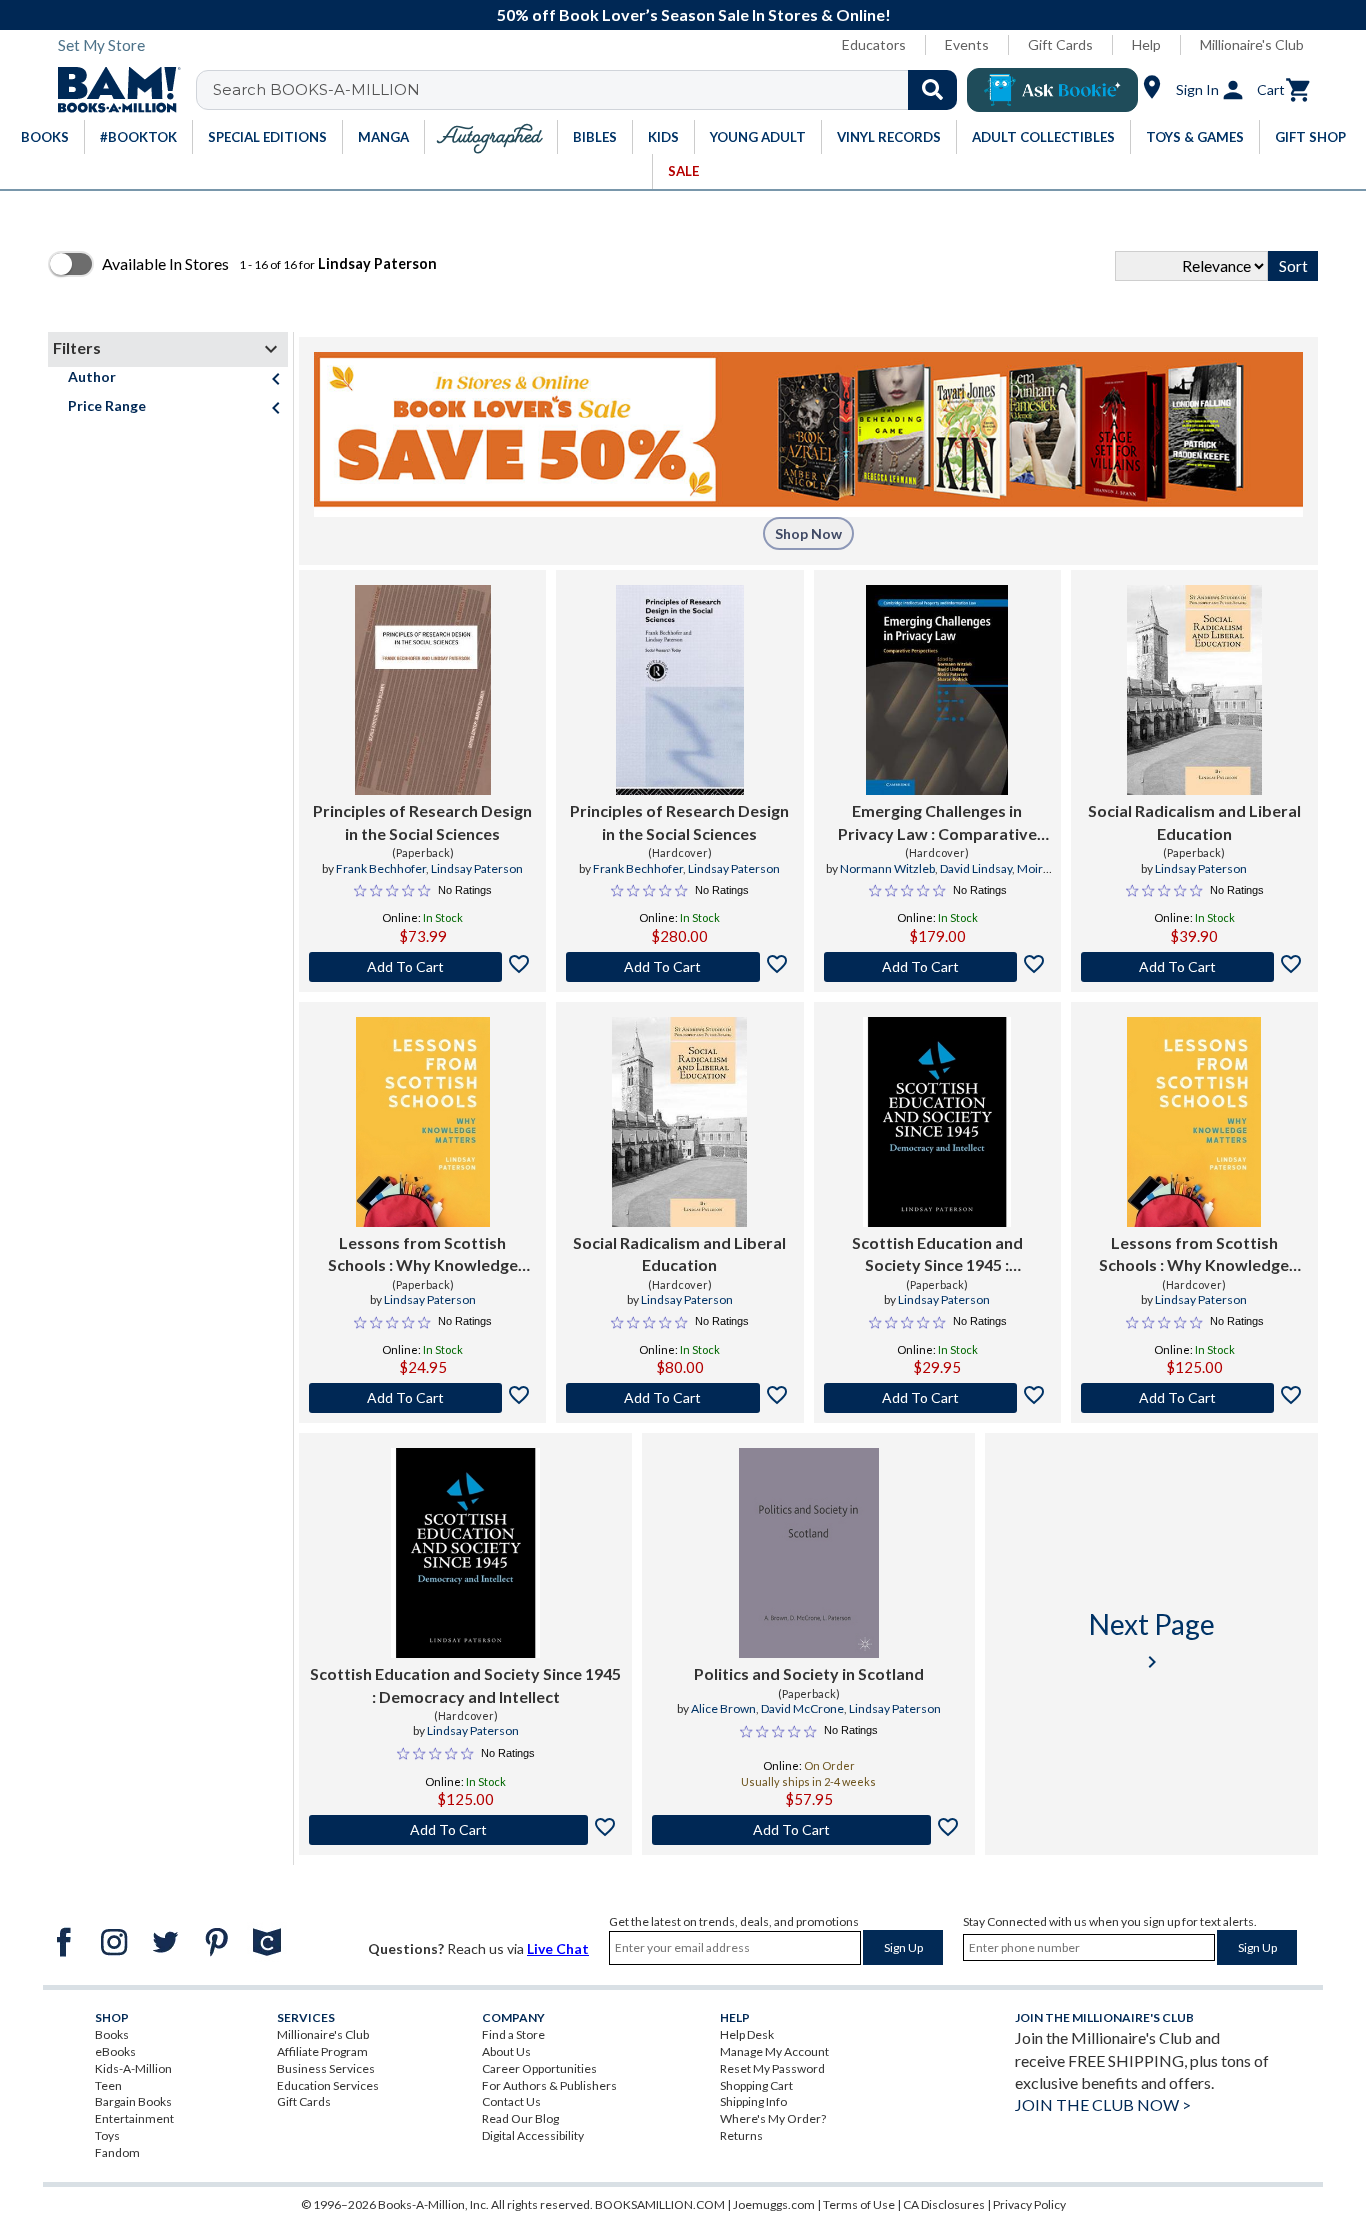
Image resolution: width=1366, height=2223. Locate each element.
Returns (741, 2135)
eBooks (115, 2051)
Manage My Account (774, 2051)
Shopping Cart (756, 2085)
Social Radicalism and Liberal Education (1194, 821)
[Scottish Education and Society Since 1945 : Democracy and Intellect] (937, 1122)
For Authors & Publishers (549, 2085)
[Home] (112, 90)
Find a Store (513, 2034)
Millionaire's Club (1252, 44)
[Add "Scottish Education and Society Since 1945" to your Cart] (937, 1398)
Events (967, 44)
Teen (108, 2085)
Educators (874, 44)
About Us (506, 2051)
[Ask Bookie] (1052, 90)
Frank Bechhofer (381, 868)
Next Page (1152, 1640)
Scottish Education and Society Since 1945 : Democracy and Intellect (937, 1255)
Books (112, 2034)
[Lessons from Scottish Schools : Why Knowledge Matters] (423, 1122)
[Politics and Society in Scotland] (809, 1553)
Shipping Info (753, 2101)
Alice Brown (723, 1708)
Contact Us (511, 2101)
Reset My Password (772, 2068)
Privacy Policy (1029, 2204)
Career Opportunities (539, 2068)
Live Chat (558, 1948)
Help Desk (747, 2034)
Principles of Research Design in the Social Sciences (422, 821)
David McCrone (802, 1708)
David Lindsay (976, 868)
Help (1146, 44)
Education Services (328, 2085)
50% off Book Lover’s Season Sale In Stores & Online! (694, 14)
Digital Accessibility (533, 2135)
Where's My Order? (773, 2118)
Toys (107, 2135)
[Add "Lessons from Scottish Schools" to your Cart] (422, 1398)
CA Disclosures (944, 2204)
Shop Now (808, 533)
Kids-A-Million (133, 2068)
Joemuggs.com (774, 2204)
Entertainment (134, 2118)
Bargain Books (133, 2101)
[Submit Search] (932, 90)
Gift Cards (1060, 44)
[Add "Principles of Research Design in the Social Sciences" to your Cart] (422, 967)
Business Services (326, 2068)
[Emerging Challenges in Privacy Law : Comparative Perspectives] (937, 690)
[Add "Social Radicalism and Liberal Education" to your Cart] (1194, 967)
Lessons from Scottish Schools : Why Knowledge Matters (423, 1255)
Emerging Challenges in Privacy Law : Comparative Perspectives (937, 823)
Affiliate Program (322, 2051)
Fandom (117, 2152)
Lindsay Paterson (477, 868)
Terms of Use (859, 2204)
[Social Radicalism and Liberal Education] (1194, 690)
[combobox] (589, 90)
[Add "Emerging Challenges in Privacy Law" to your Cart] (937, 967)
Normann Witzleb (887, 868)
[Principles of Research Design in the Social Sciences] (423, 690)
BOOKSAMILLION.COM (660, 2204)
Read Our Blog (520, 2118)
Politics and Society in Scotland (809, 1673)
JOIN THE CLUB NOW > (1103, 2104)
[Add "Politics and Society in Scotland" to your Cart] (808, 1830)
